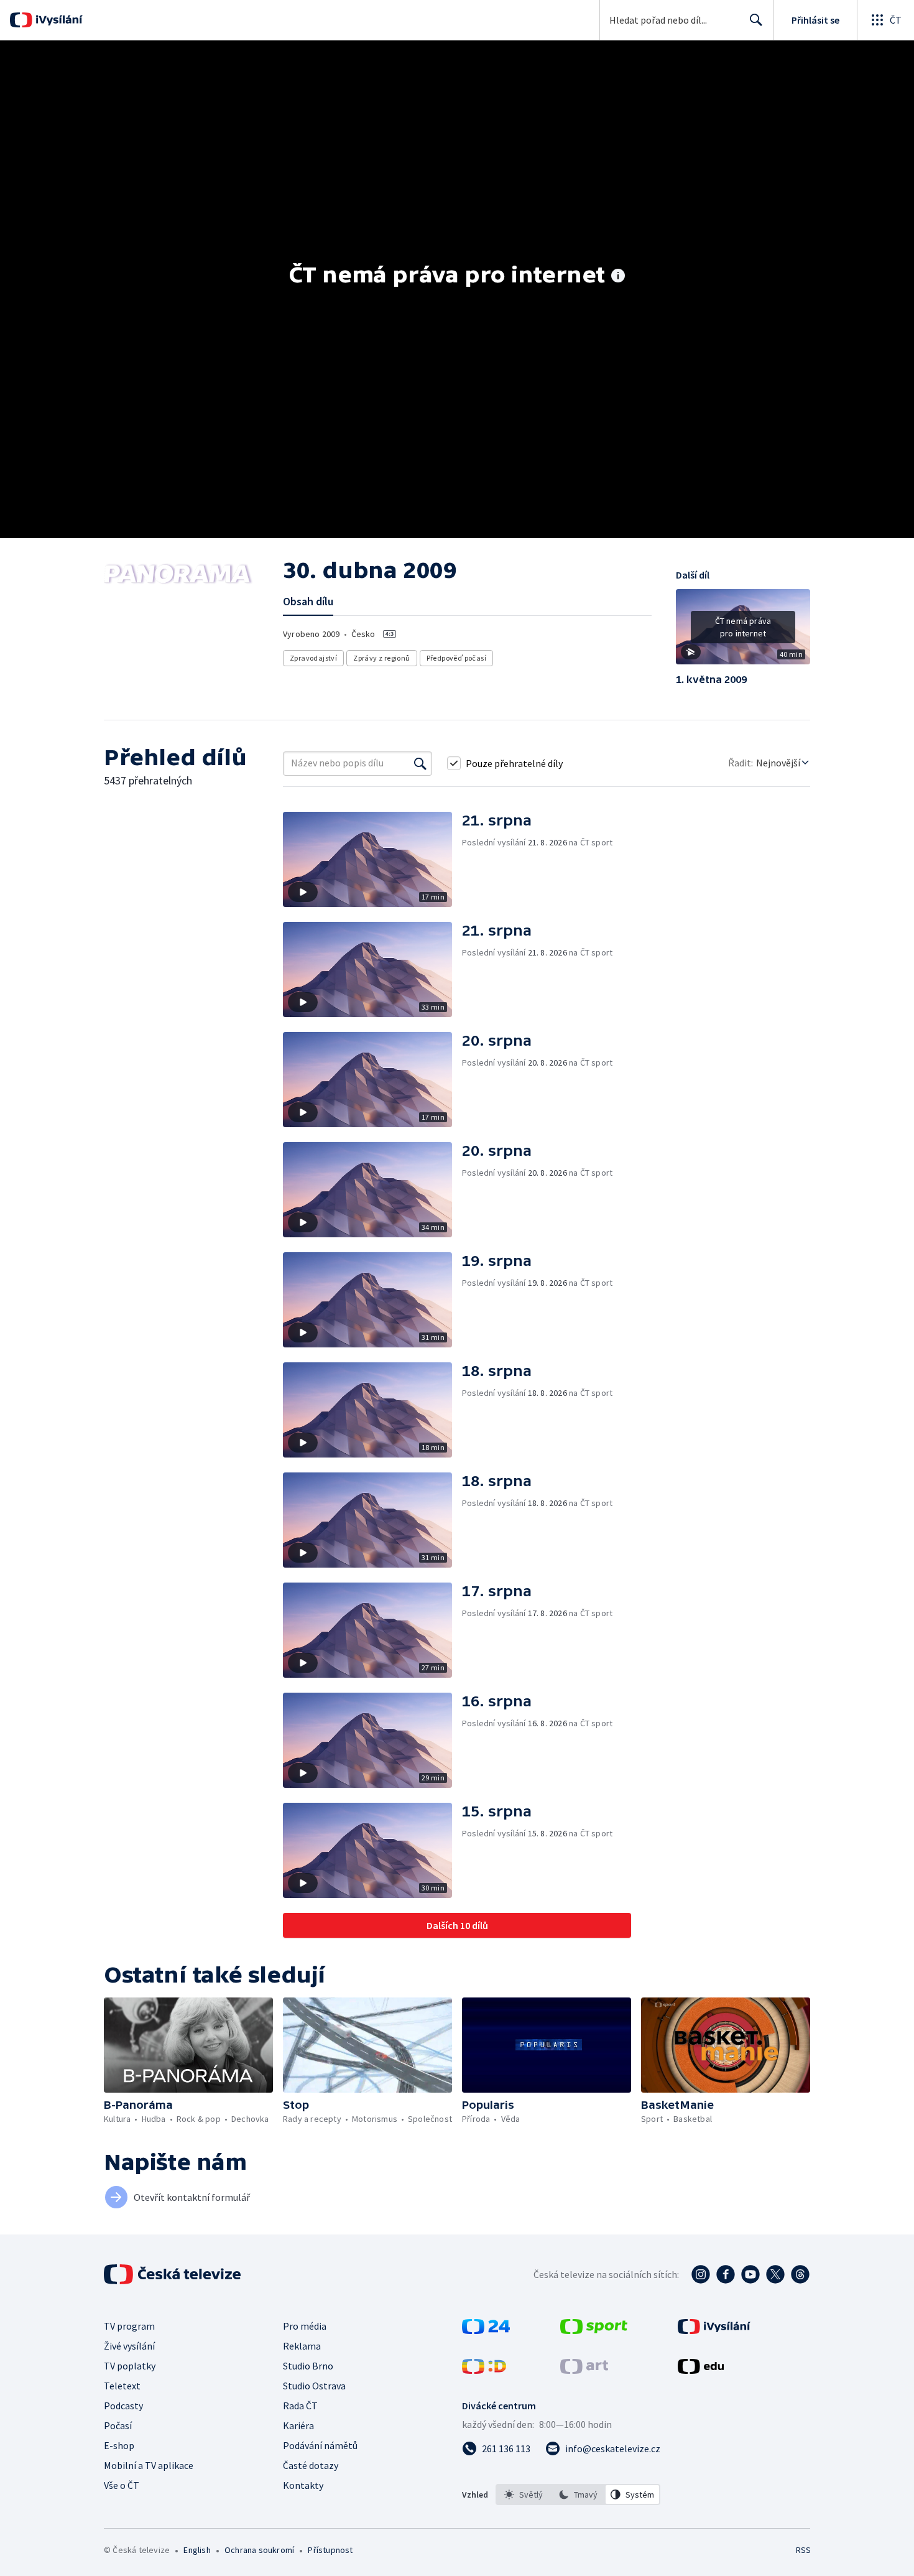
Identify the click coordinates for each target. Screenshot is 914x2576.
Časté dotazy (311, 2465)
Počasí (118, 2425)
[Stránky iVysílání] (714, 2330)
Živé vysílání (129, 2346)
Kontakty (303, 2485)
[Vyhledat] (420, 763)
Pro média (305, 2326)
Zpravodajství (313, 658)
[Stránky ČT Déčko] (484, 2370)
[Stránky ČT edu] (701, 2370)
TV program (129, 2326)
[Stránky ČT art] (584, 2370)
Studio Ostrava (314, 2386)
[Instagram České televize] (701, 2274)
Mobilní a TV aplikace (149, 2465)
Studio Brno (308, 2366)
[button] (743, 631)
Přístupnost (330, 2550)
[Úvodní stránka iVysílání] (58, 20)
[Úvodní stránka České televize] (173, 2274)
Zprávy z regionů (381, 658)
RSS (803, 2550)
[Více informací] (618, 277)
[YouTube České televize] (750, 2274)
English (197, 2550)
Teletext (122, 2386)
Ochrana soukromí (259, 2550)
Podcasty (123, 2406)
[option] (524, 2495)
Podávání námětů (320, 2445)
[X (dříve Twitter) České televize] (775, 2274)
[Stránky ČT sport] (594, 2330)
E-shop (119, 2445)
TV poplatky (130, 2366)
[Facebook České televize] (726, 2274)
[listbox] (578, 2495)
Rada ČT (300, 2406)
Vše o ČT (122, 2485)
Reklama (302, 2346)
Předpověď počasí (456, 658)
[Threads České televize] (800, 2274)
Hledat (756, 20)
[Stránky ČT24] (486, 2330)
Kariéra (298, 2425)
